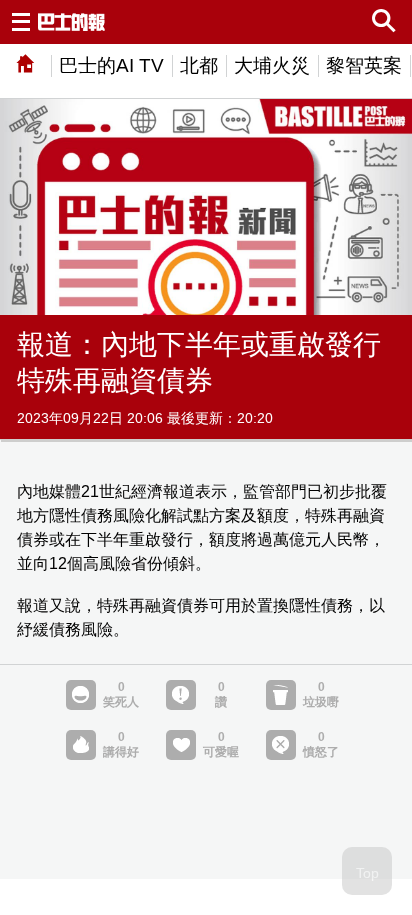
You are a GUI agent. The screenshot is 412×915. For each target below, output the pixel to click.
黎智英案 (364, 65)
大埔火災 (272, 65)
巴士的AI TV (111, 65)
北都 (199, 65)
